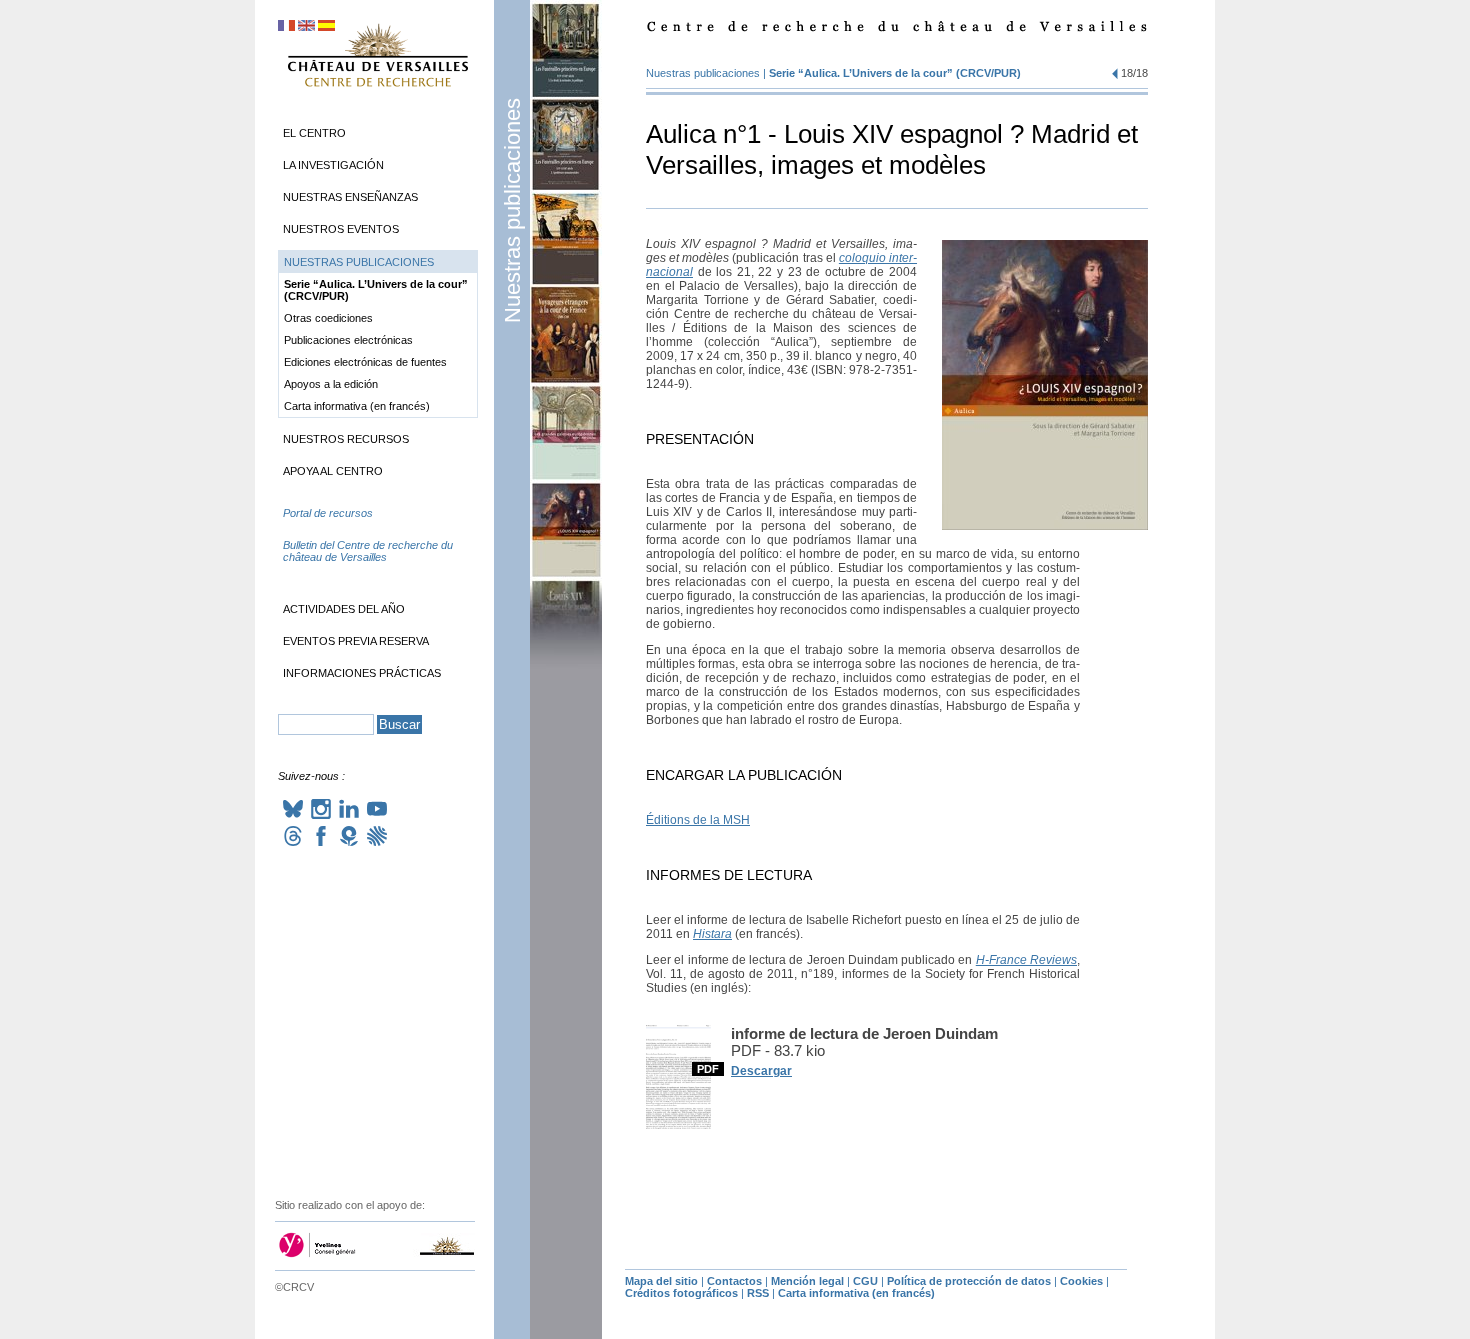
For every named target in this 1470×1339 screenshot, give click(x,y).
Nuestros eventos (341, 229)
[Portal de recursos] (378, 533)
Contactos (734, 1281)
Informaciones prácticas (362, 673)
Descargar (761, 1071)
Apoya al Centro (333, 471)
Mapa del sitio (661, 1281)
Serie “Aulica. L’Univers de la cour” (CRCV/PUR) (895, 73)
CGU (865, 1281)
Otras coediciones (328, 318)
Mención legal (807, 1281)
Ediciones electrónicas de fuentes (365, 362)
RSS (758, 1293)
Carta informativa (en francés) (357, 406)
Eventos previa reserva (356, 641)
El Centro (314, 133)
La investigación (333, 165)
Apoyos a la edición (331, 384)
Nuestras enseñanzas (350, 197)
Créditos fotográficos (681, 1293)
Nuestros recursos (346, 439)
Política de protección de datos (969, 1281)
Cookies (1081, 1281)
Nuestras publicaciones (512, 210)
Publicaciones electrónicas (348, 340)
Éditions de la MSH (698, 820)
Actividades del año (344, 609)
